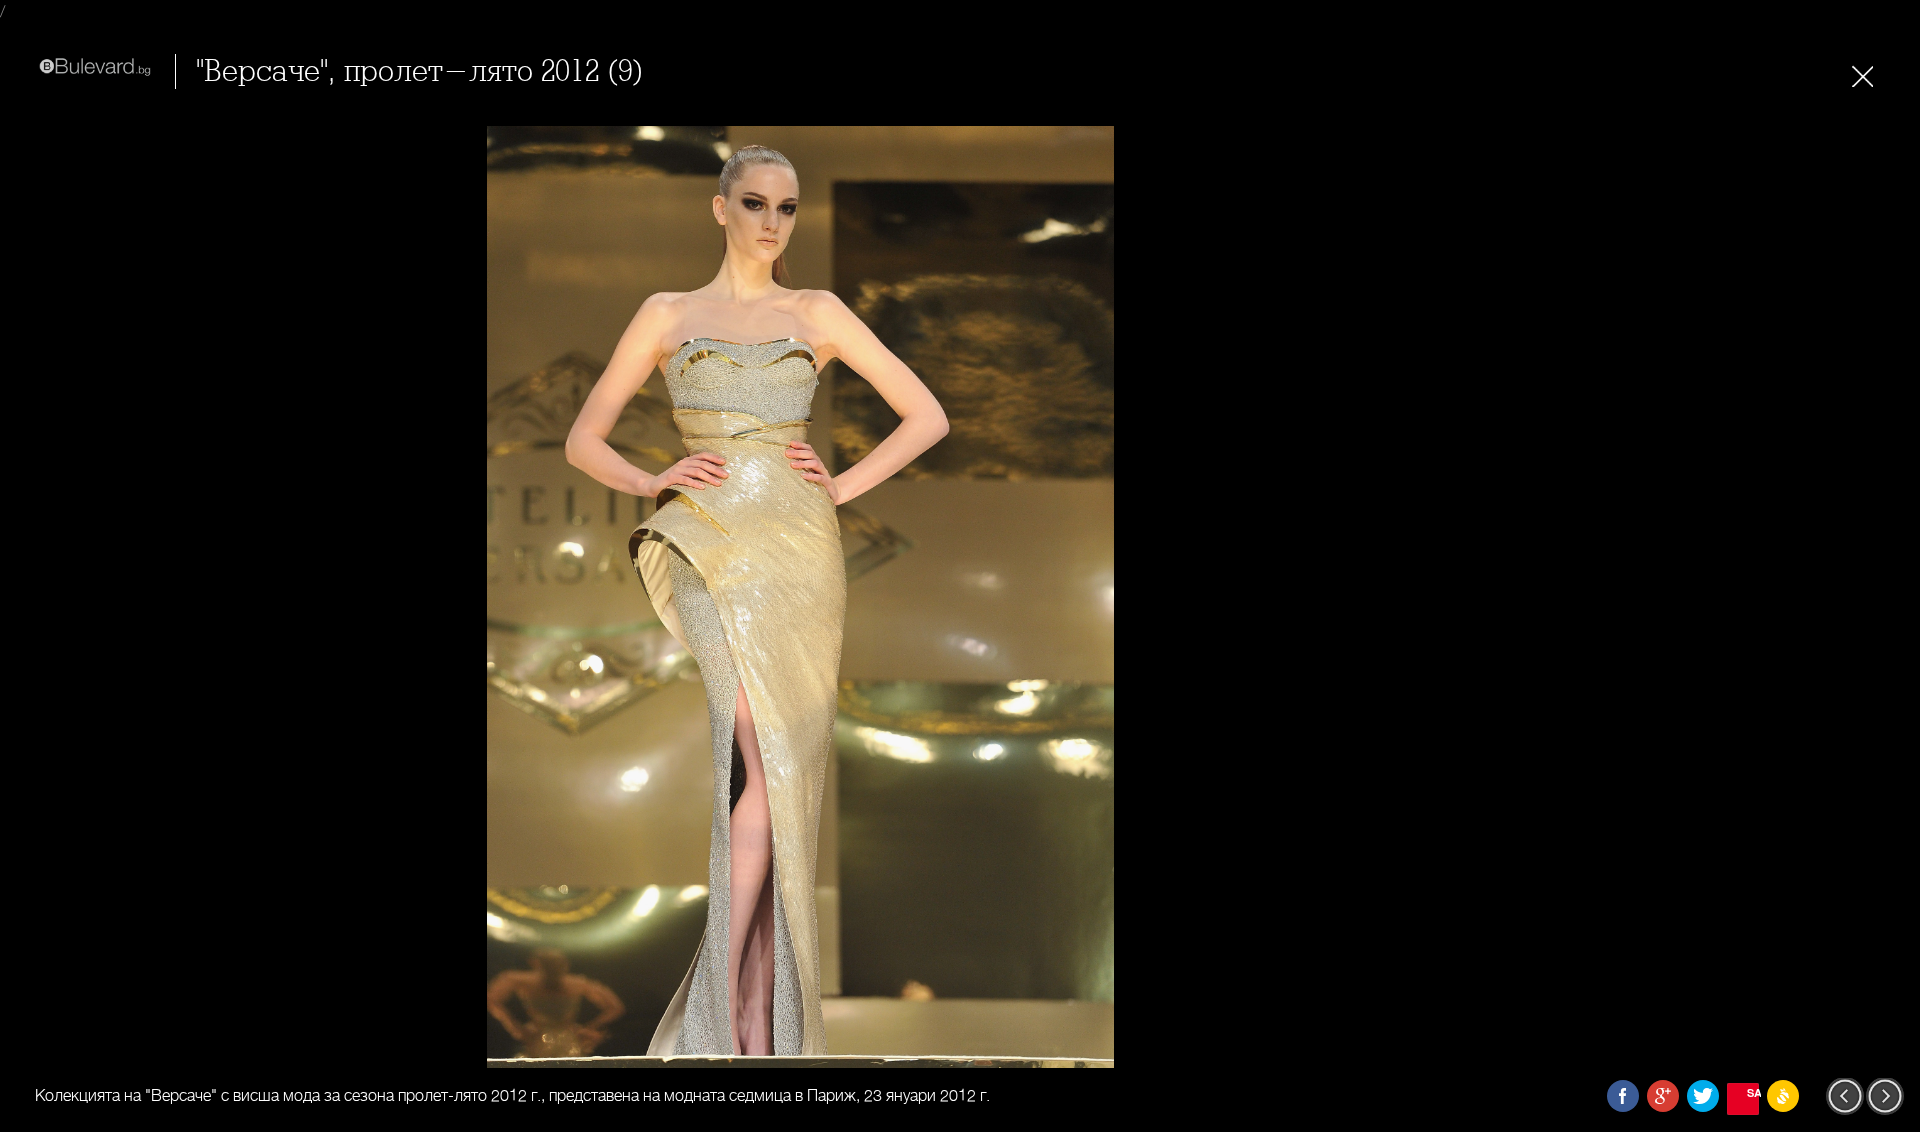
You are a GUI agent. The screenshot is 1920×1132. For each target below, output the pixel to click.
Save (1753, 1092)
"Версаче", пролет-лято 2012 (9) (420, 71)
